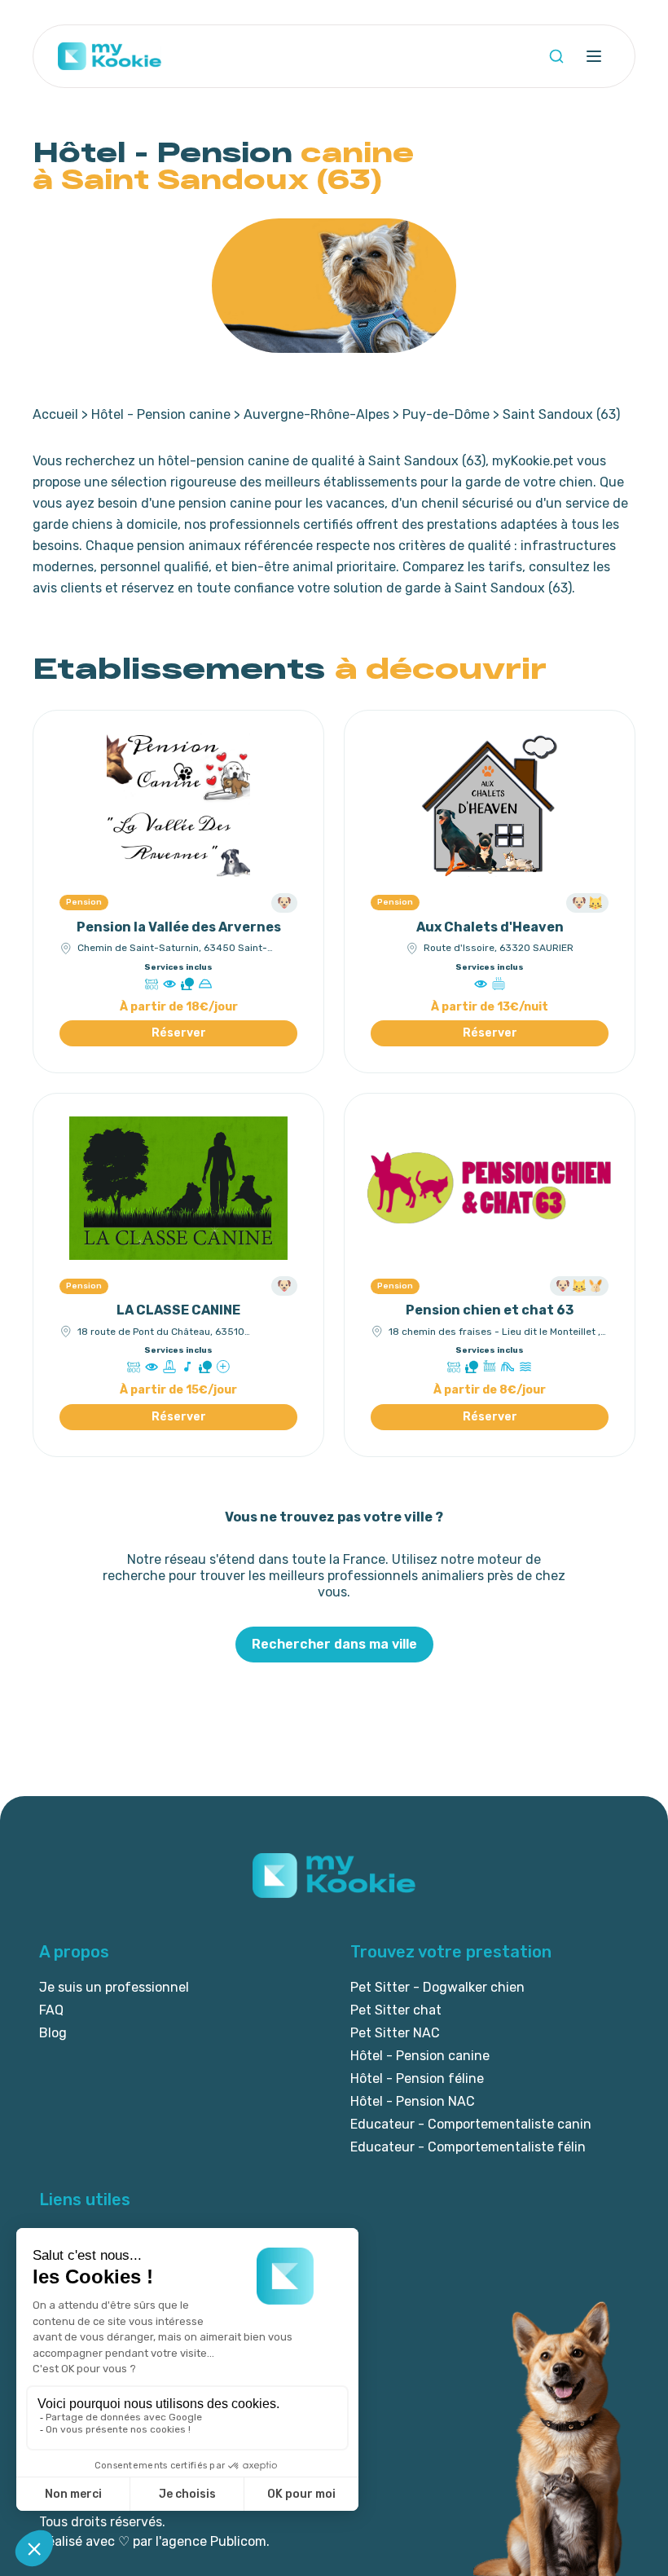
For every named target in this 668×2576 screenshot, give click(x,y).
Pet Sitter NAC (395, 2033)
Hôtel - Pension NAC (413, 2101)
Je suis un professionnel (114, 1987)
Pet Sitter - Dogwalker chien (437, 1987)
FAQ (51, 2010)
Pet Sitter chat (396, 2010)
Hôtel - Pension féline (417, 2078)
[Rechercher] (556, 56)
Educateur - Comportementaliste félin (468, 2147)
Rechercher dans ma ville (334, 1644)
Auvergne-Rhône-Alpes (316, 414)
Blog (53, 2033)
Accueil (55, 414)
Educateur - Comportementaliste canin (471, 2124)
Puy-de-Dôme (446, 414)
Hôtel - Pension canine (161, 414)
